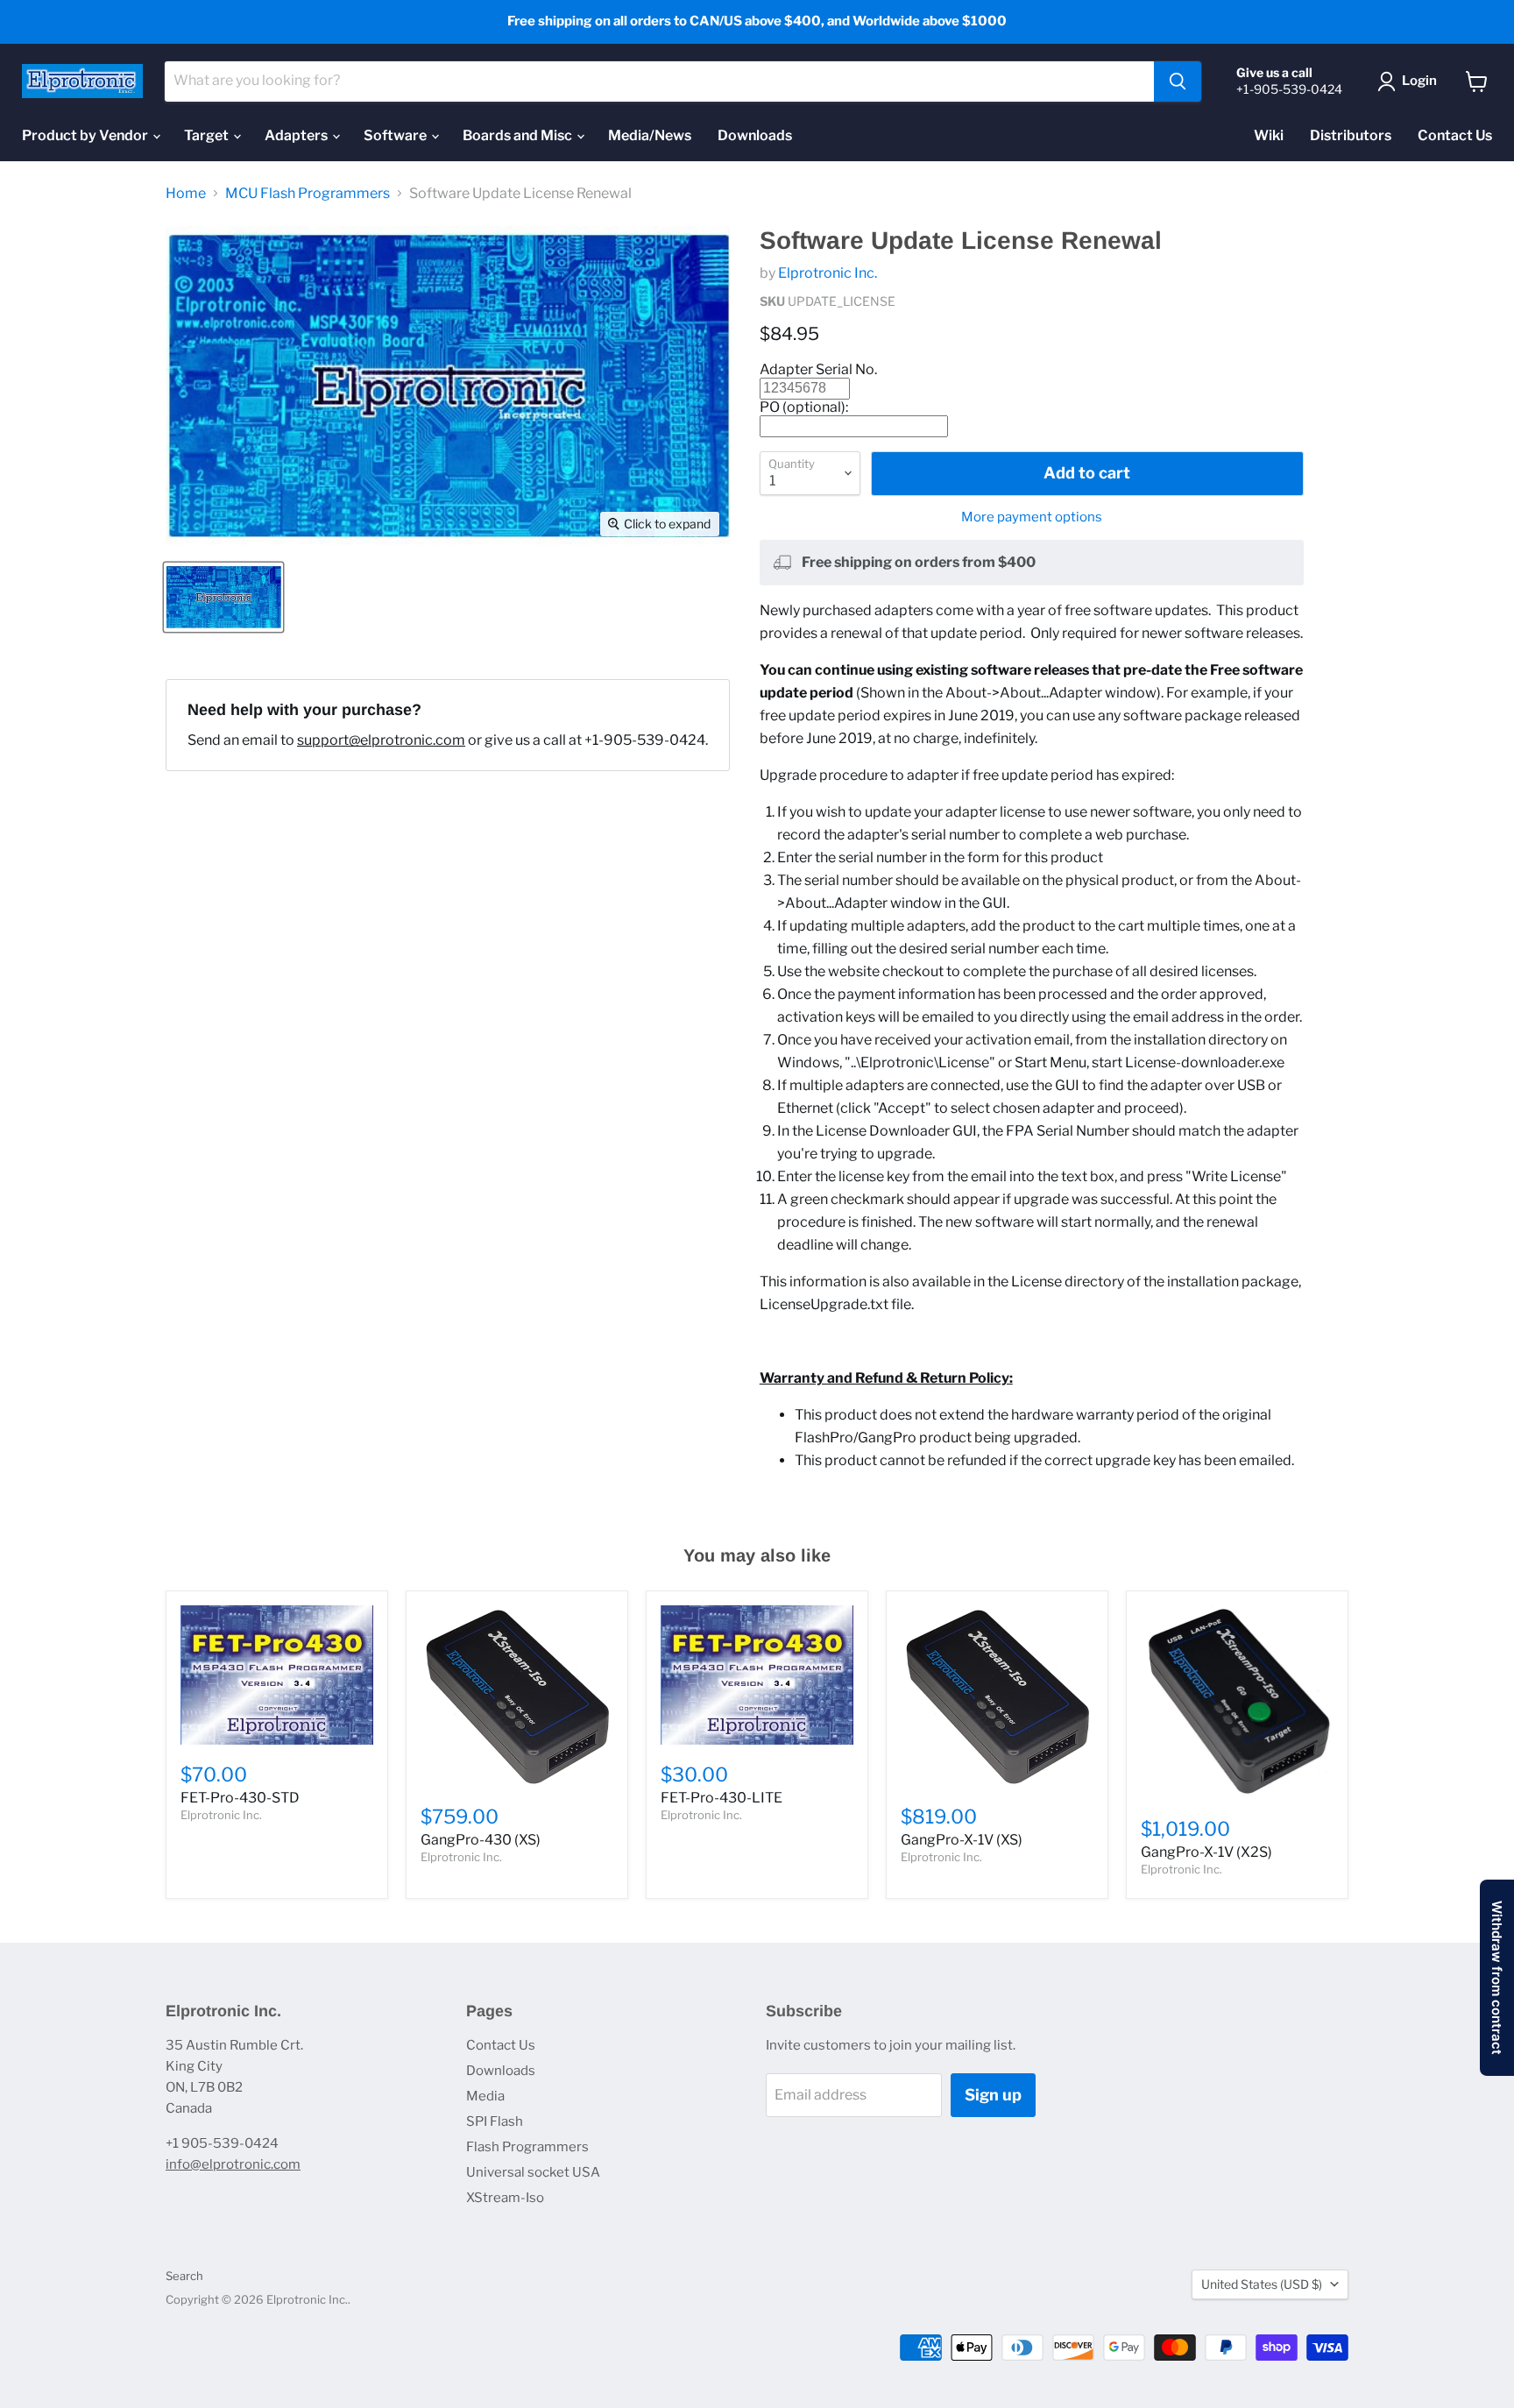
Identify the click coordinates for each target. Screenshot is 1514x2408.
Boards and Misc (519, 135)
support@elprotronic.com (381, 740)
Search (184, 2276)
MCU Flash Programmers (308, 194)
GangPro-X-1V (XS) (962, 1840)
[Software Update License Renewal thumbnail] (223, 597)
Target (208, 135)
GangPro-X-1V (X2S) (1206, 1852)
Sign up (993, 2095)
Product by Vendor (86, 135)
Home (186, 194)
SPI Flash (495, 2121)
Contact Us (1455, 135)
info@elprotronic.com (233, 2164)
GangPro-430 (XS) (481, 1840)
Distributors (1351, 135)
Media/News (650, 135)
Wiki (1269, 135)
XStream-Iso (505, 2198)
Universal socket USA (533, 2172)
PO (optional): (804, 407)
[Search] (1178, 81)
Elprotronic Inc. (828, 273)
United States (1262, 2284)
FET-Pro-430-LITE (722, 1798)
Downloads (755, 135)
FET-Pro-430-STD (240, 1798)
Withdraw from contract (1497, 1978)
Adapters (297, 135)
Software (396, 135)
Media (485, 2096)
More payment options (1032, 517)
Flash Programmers (527, 2147)
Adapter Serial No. (818, 369)
